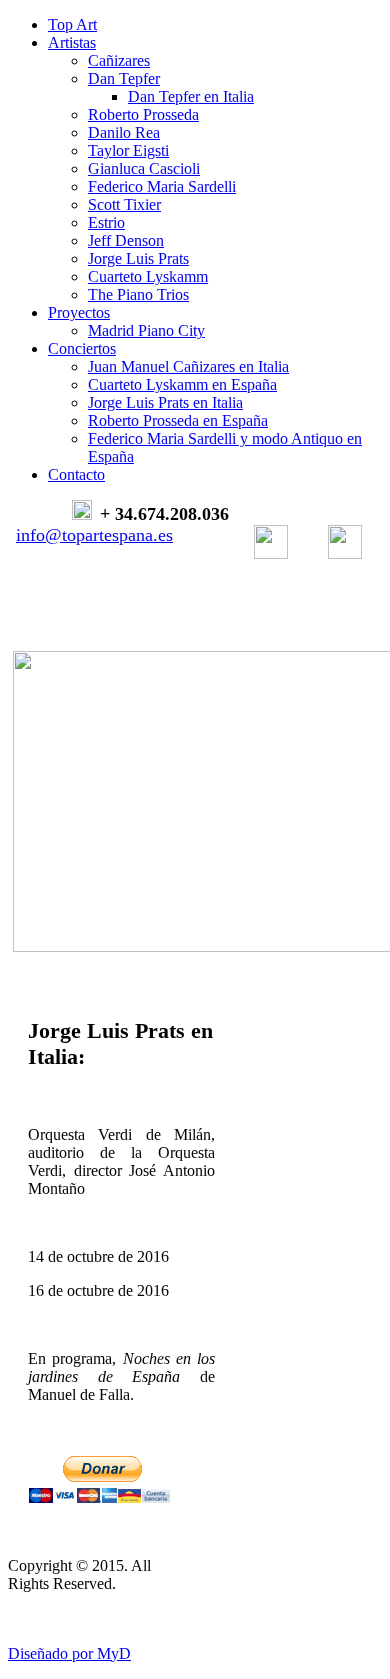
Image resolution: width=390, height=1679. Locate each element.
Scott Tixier (124, 204)
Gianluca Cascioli (144, 168)
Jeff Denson (126, 240)
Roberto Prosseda (143, 114)
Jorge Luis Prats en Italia (165, 402)
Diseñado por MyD (69, 1653)
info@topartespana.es (94, 535)
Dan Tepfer (124, 78)
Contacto (76, 474)
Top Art (72, 24)
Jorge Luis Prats (138, 258)
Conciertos (82, 348)
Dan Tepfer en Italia (191, 96)
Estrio (106, 222)
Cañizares (119, 60)
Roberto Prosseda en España (178, 420)
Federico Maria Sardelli (162, 186)
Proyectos (79, 312)
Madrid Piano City (146, 330)
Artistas (72, 42)
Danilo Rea (124, 132)
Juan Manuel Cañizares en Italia (188, 366)
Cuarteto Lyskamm (148, 276)
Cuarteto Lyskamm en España (182, 384)
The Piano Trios (138, 294)
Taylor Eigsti (128, 150)
